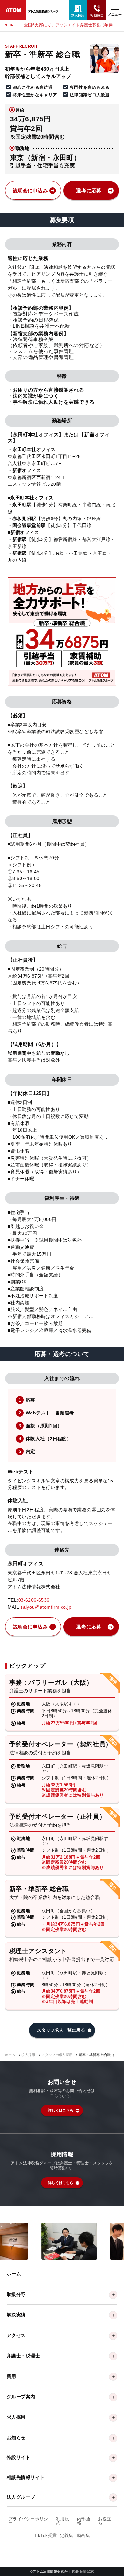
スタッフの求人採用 (57, 2055)
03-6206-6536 (34, 1600)
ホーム (10, 2055)
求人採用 (28, 2055)
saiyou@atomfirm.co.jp (46, 1607)
